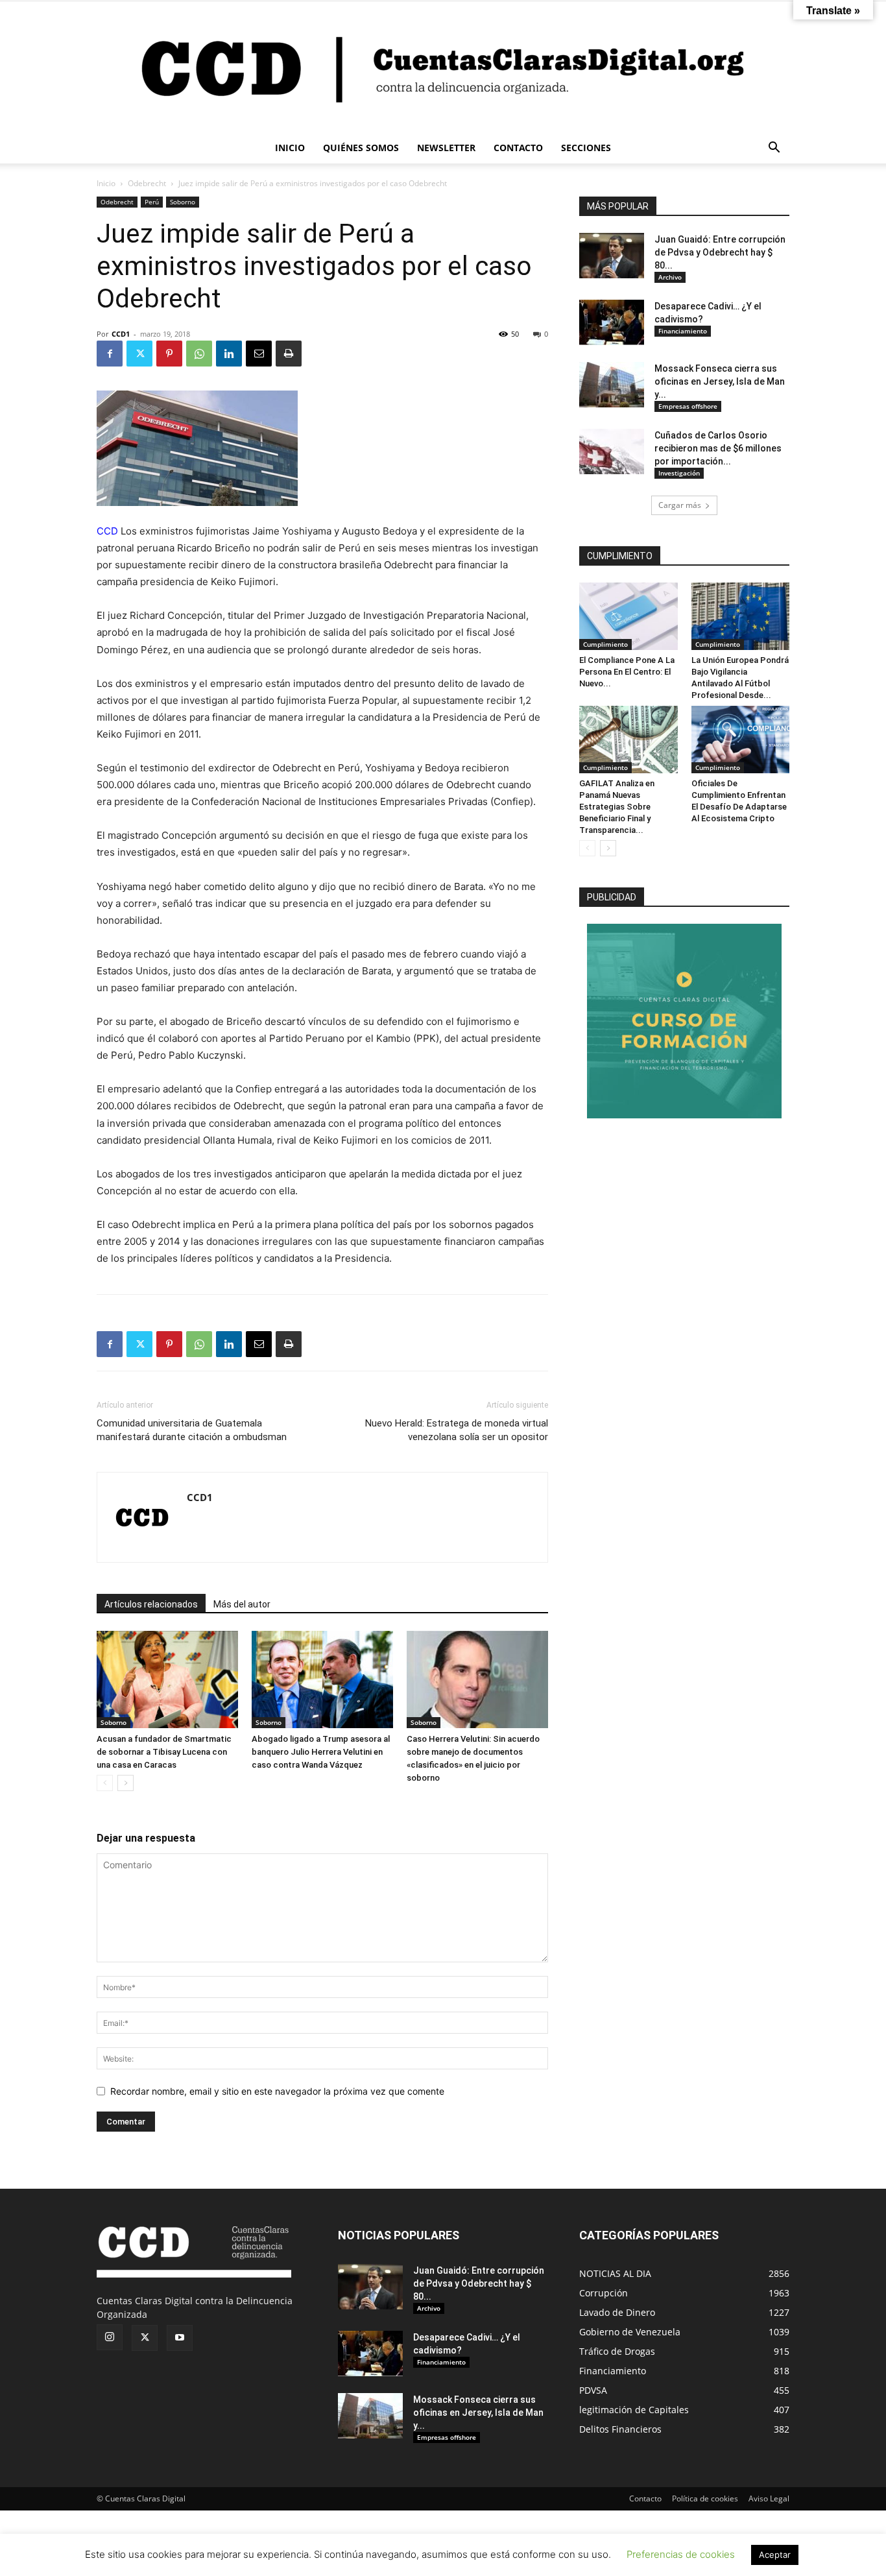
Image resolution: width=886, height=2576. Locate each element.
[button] (774, 149)
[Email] (259, 354)
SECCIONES (586, 148)
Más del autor (242, 1604)
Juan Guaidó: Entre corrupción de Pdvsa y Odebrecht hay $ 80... (720, 252)
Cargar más (680, 505)
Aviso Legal (769, 2498)
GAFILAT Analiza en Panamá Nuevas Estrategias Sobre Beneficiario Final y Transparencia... (617, 807)
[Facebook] (110, 354)
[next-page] (126, 1783)
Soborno (183, 202)
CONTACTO (518, 148)
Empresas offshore (688, 406)
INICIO (290, 148)
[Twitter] (139, 354)
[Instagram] (110, 2337)
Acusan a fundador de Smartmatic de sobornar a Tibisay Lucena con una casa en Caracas (164, 1752)
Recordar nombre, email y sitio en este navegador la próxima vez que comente (277, 2091)
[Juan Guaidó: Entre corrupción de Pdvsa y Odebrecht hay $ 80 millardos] (612, 256)
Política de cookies (705, 2498)
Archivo (670, 277)
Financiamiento (683, 331)
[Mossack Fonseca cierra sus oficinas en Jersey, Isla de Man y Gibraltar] (612, 385)
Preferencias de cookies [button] (681, 2554)
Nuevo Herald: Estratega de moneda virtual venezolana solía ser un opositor (457, 1430)
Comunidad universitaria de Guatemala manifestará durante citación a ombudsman (192, 1430)
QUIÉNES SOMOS (361, 148)
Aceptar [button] (775, 2555)
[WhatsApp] (199, 354)
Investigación (679, 473)
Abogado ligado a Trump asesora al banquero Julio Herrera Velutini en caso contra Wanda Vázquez (321, 1752)
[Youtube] (180, 2338)
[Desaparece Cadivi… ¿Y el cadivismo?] (612, 322)
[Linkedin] (229, 354)
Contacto (645, 2498)
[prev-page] (105, 1783)
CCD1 (121, 334)
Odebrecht (147, 183)
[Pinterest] (169, 354)
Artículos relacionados (151, 1604)
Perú (152, 202)
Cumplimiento (605, 644)
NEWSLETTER (446, 148)
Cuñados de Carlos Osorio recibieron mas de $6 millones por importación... (718, 448)
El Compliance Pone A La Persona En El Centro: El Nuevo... (627, 672)
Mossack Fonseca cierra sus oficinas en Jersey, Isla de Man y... (720, 381)
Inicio (106, 183)
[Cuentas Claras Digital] (443, 67)
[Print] (289, 354)
